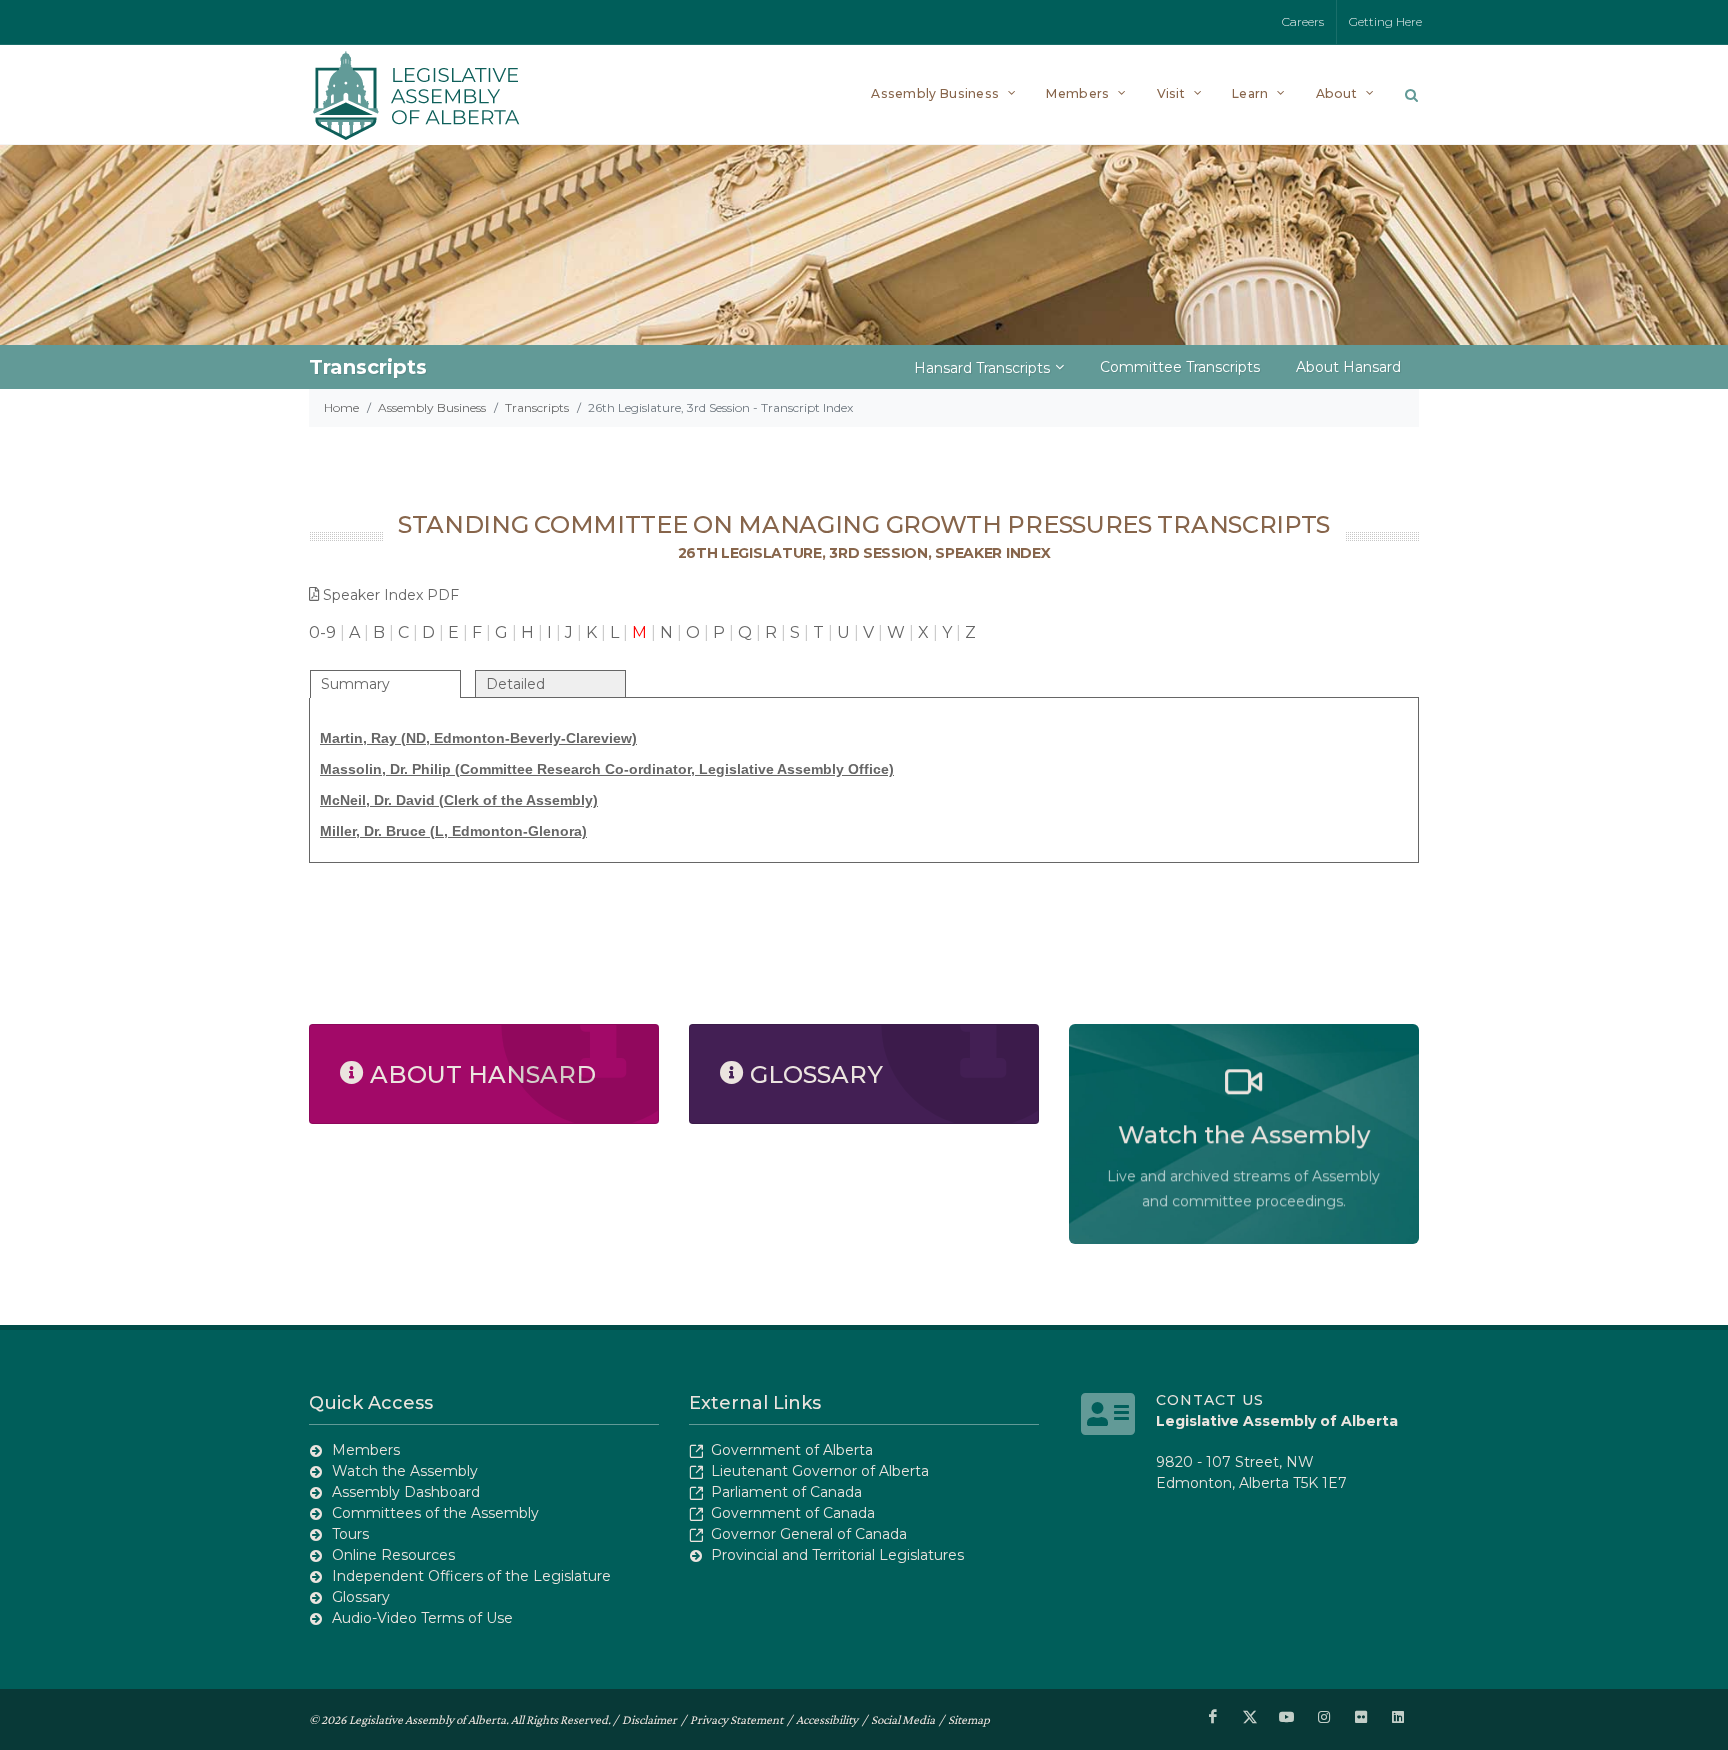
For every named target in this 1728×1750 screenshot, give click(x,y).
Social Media (903, 1719)
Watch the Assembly (405, 1471)
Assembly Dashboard (406, 1492)
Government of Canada (793, 1513)
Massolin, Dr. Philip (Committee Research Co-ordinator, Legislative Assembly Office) (607, 769)
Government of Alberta (792, 1450)
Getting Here (1385, 21)
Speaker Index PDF (391, 595)
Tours (350, 1534)
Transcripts (537, 407)
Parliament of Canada (786, 1492)
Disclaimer (649, 1719)
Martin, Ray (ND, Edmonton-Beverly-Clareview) (478, 738)
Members (366, 1450)
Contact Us (1210, 1400)
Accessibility (827, 1719)
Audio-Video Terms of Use (422, 1618)
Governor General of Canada (809, 1534)
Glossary (361, 1597)
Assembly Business (432, 407)
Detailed (515, 684)
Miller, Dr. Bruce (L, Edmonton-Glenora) (453, 831)
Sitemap (969, 1719)
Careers (1303, 21)
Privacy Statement (736, 1719)
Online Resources (393, 1555)
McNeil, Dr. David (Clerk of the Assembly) (459, 800)
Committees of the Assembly (435, 1513)
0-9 (322, 632)
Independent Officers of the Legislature (471, 1576)
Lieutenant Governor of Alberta (820, 1471)
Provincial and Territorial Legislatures (837, 1555)
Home (341, 407)
